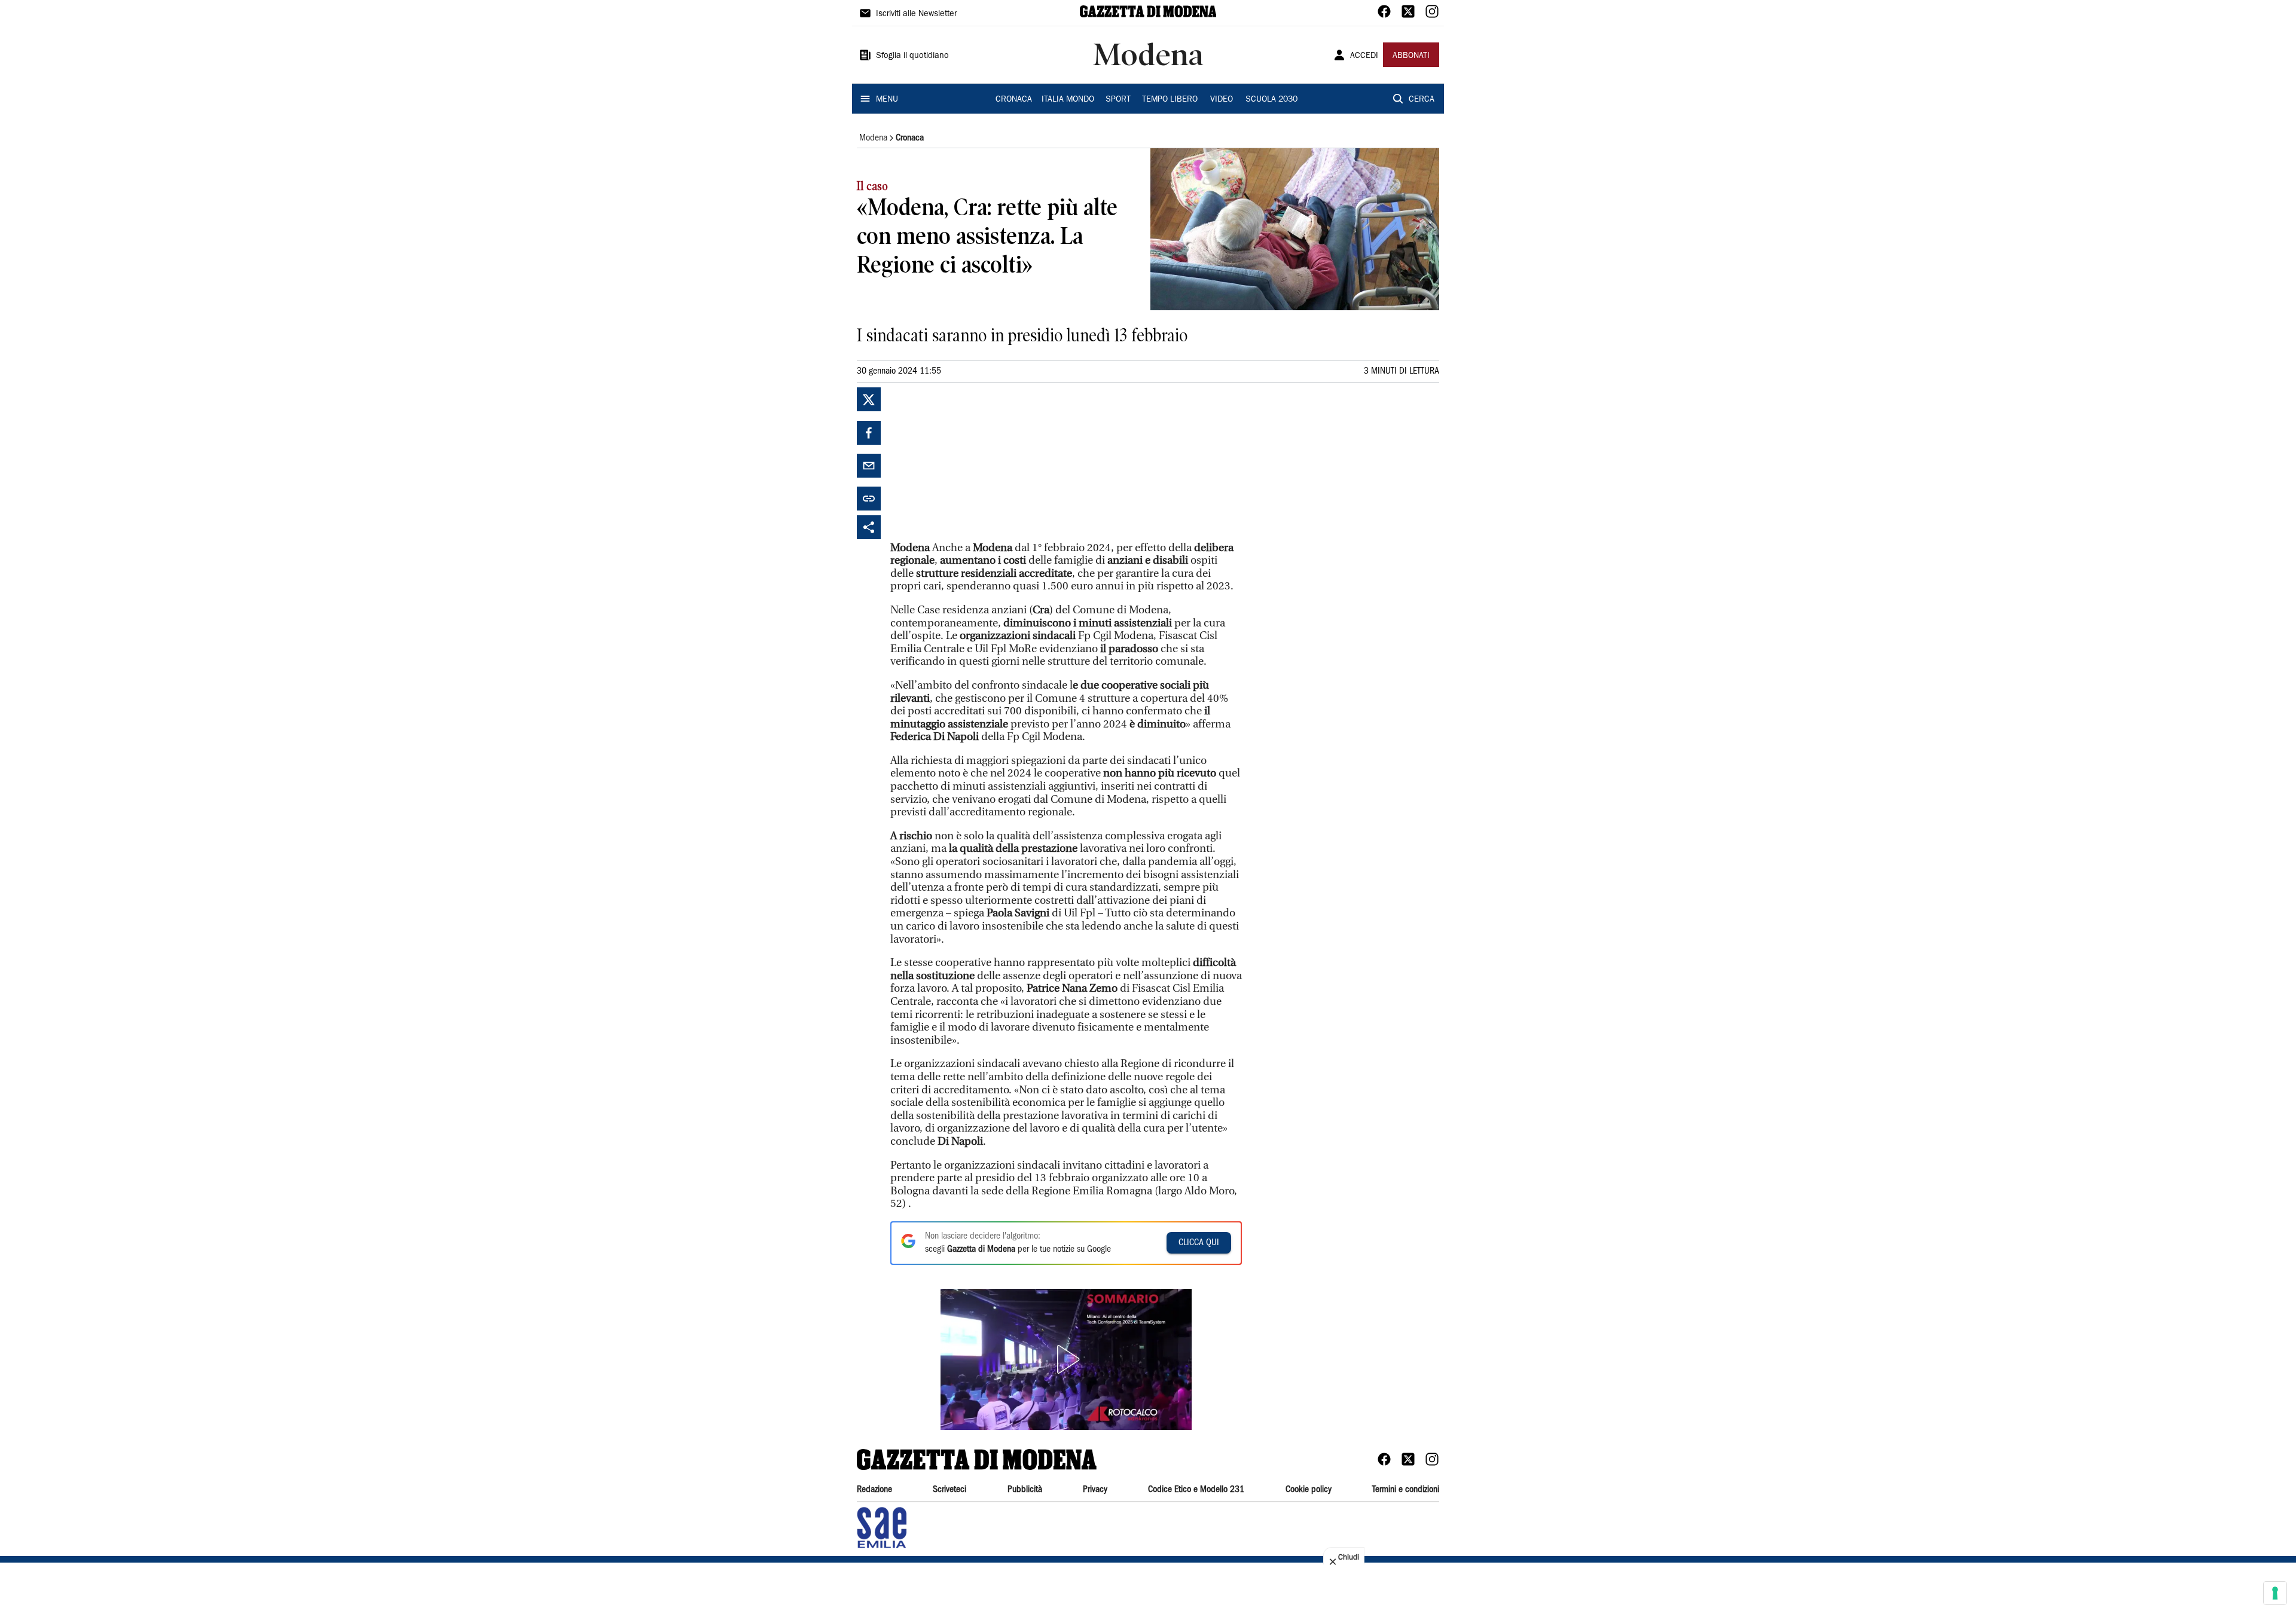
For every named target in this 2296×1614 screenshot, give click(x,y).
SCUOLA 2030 (1271, 100)
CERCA (1422, 100)
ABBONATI (1411, 56)
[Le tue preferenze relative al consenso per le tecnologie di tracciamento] (2275, 1593)
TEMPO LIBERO (1170, 100)
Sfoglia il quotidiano (912, 56)
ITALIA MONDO (1068, 100)
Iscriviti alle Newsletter (916, 14)
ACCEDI (1364, 56)
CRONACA (1014, 100)
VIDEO (1222, 100)
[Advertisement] (980, 462)
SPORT (1118, 100)
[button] (1066, 1359)
